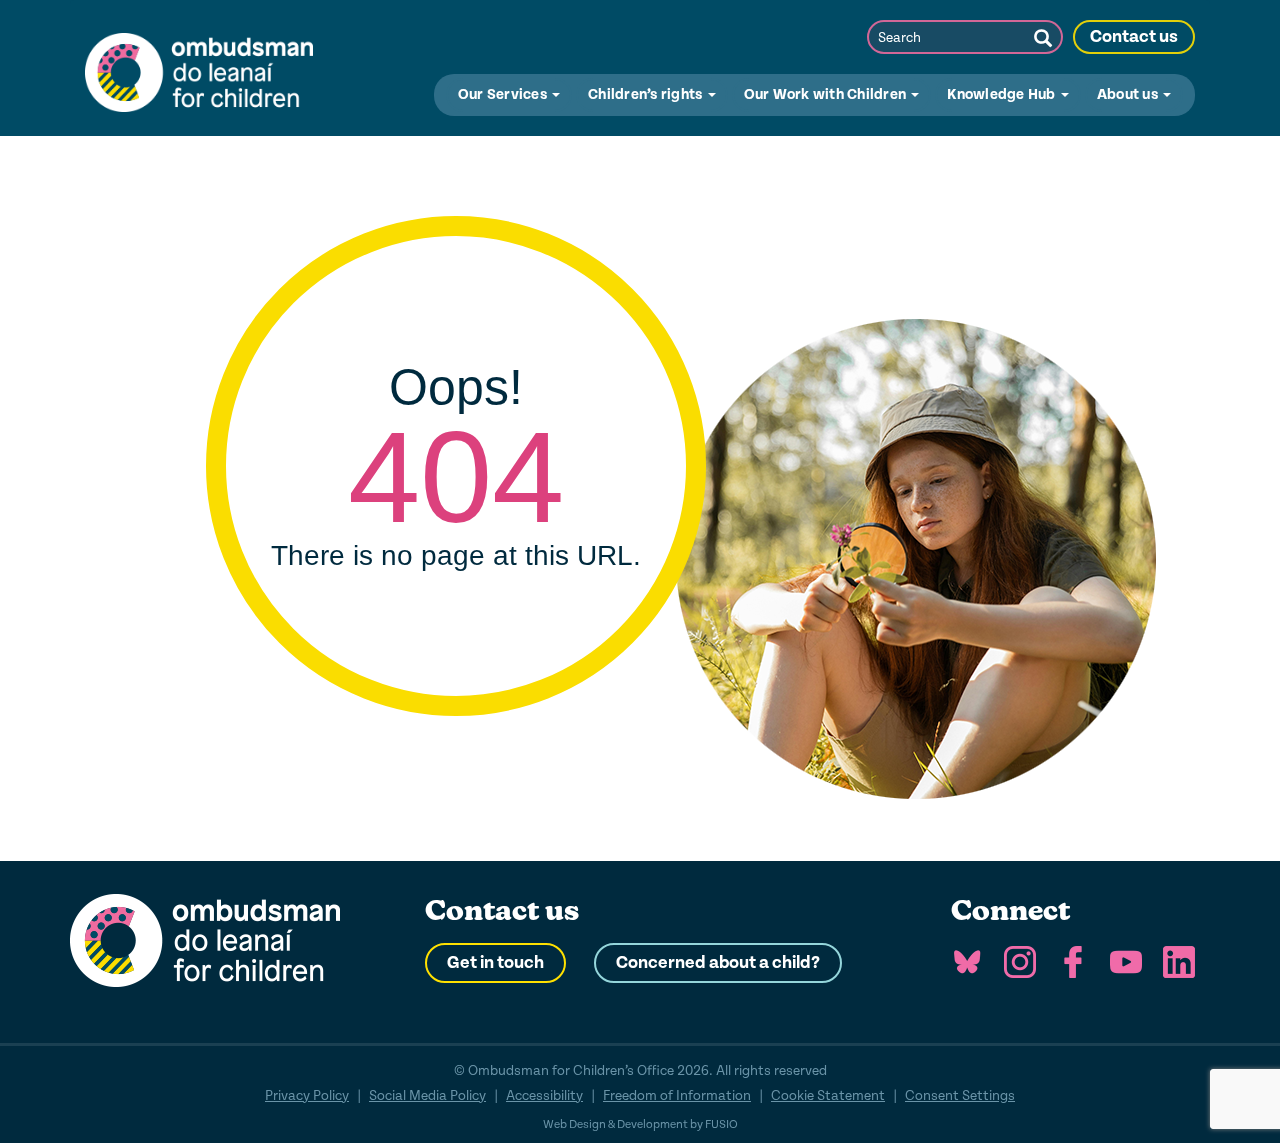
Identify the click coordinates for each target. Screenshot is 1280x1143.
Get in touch (495, 963)
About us (1129, 94)
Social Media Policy (427, 1095)
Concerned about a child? (718, 963)
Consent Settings (960, 1095)
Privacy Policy (307, 1095)
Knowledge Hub (1003, 94)
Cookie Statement (828, 1095)
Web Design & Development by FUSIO (640, 1124)
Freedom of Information (677, 1095)
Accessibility (544, 1095)
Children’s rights (647, 94)
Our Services (504, 94)
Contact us (1134, 37)
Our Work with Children (827, 94)
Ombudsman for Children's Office (199, 68)
